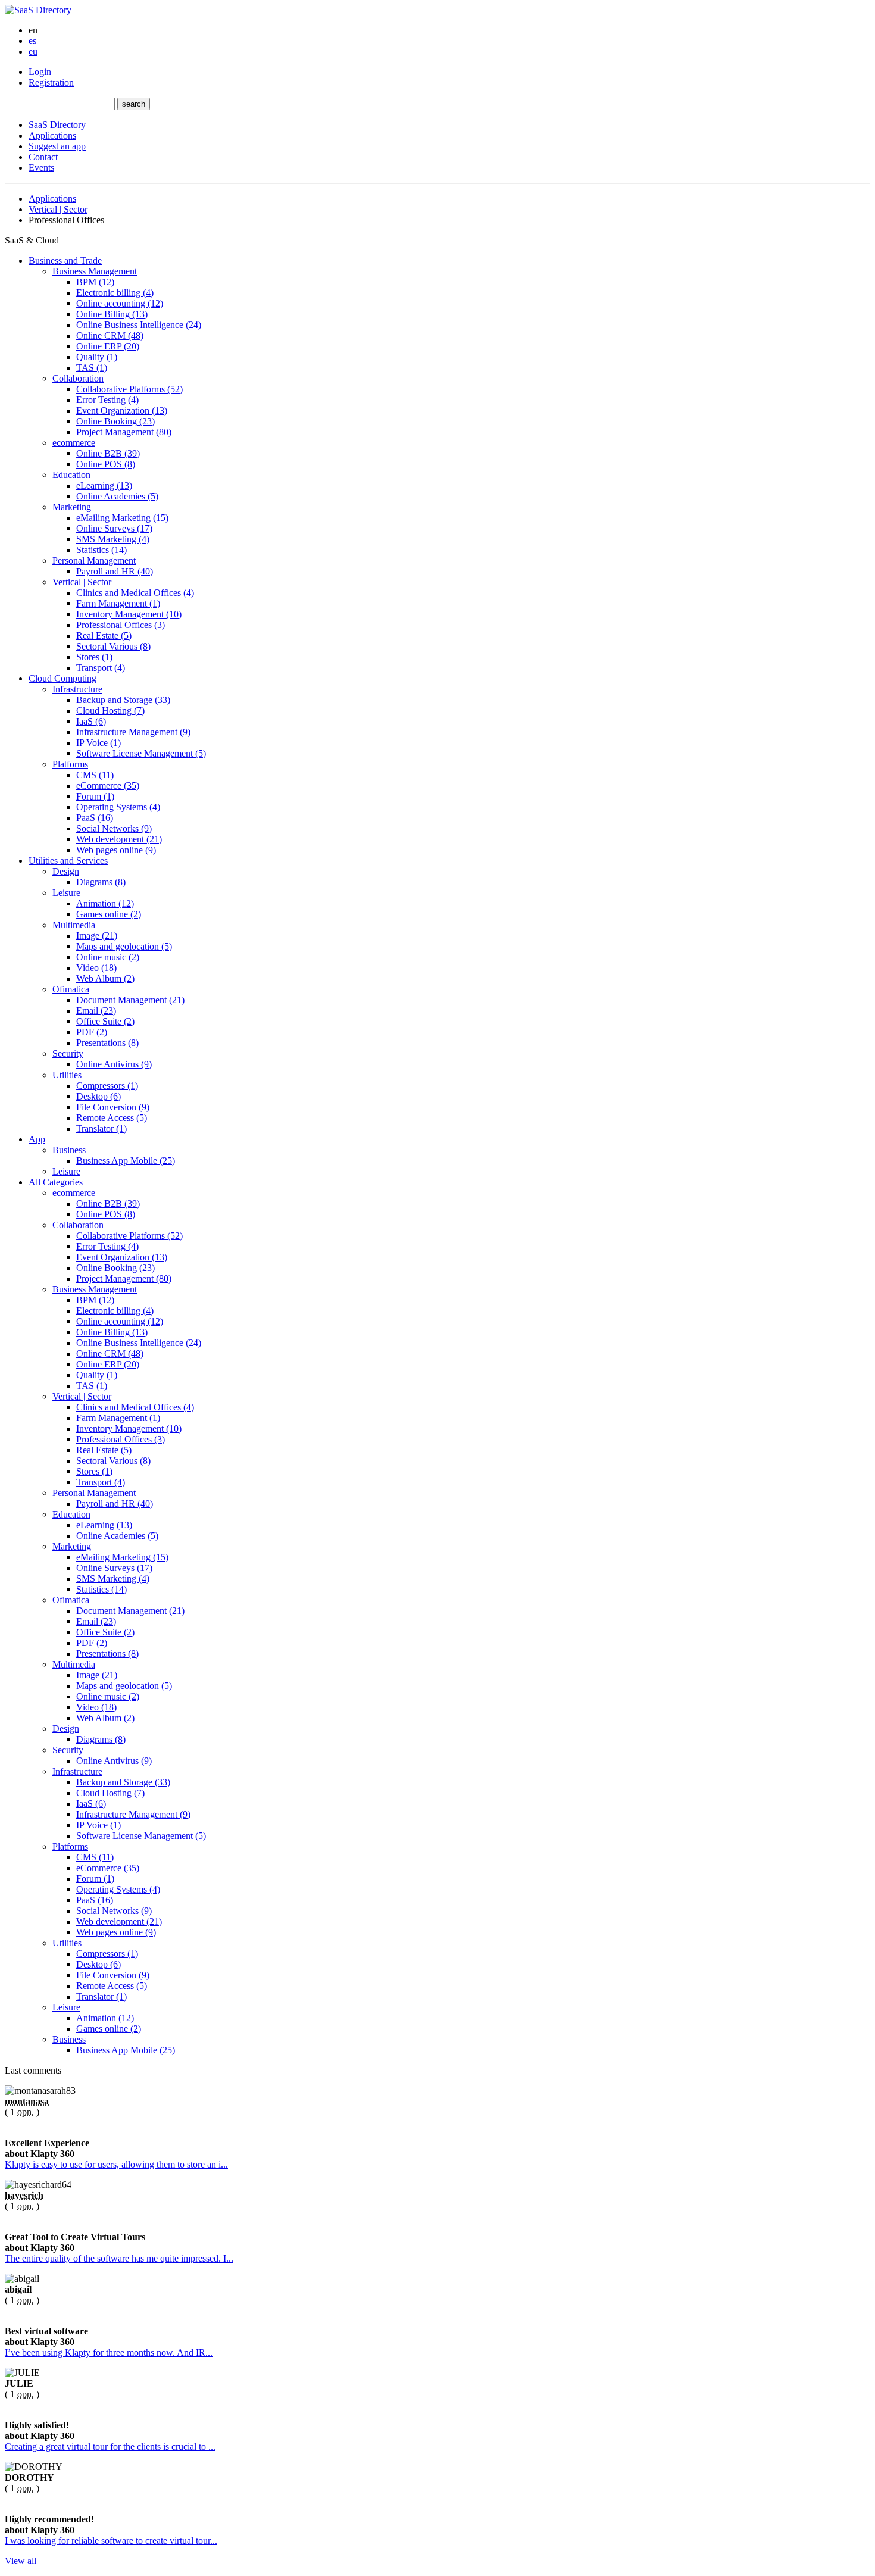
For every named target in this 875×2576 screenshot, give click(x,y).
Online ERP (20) (108, 346)
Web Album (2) (105, 978)
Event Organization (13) (122, 410)
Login (40, 72)
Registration (51, 82)
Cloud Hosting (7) (110, 711)
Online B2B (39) (108, 453)
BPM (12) (95, 282)
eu (33, 51)
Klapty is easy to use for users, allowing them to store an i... (116, 2164)
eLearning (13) (104, 485)
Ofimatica (71, 989)
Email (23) (96, 1011)
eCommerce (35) (108, 786)
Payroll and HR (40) (115, 571)
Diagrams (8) (101, 882)
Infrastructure (77, 689)
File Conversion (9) (113, 1107)
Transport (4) (101, 668)
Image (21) (97, 936)
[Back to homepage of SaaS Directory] (38, 10)
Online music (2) (108, 957)
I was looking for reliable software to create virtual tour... (111, 2541)
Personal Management (94, 561)
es (32, 41)
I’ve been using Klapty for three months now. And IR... (109, 2352)
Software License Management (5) (141, 753)
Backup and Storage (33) (123, 700)
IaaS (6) (91, 721)
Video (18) (96, 968)
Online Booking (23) (115, 421)
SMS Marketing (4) (113, 539)
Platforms (70, 764)
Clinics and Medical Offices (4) (135, 593)
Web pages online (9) (116, 850)
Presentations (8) (107, 1043)
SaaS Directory (57, 125)
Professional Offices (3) (121, 625)
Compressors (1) (107, 1086)
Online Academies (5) (117, 496)
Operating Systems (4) (118, 807)
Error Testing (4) (107, 400)
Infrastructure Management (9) (133, 732)
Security (68, 1053)
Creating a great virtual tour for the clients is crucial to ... (110, 2447)
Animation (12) (105, 903)
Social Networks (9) (114, 828)
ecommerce (74, 443)
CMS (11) (95, 775)
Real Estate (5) (104, 636)
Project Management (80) (124, 432)
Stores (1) (94, 657)
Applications (52, 135)
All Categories (56, 1182)
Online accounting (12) (120, 303)
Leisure (66, 893)
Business (69, 1150)
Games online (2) (109, 914)
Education (71, 475)
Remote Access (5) (112, 1118)
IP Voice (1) (99, 743)
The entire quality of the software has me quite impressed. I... (119, 2258)
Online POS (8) (106, 464)
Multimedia (74, 925)
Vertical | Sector (58, 209)
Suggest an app (57, 146)
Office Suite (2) (105, 1021)
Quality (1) (97, 357)
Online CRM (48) (110, 335)
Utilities (67, 1075)
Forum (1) (95, 796)
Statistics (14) (101, 550)
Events (41, 168)
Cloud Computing (62, 678)
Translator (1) (101, 1128)
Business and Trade (65, 260)
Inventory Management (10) (129, 614)
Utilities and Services (68, 861)
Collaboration (78, 378)
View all (21, 2561)
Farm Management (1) (118, 603)
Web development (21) (119, 839)
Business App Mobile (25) (126, 1161)
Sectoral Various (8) (113, 646)
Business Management (95, 271)
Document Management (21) (130, 1000)
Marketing (72, 507)
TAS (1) (92, 368)
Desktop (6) (99, 1096)
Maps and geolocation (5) (124, 946)
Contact (43, 157)
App (37, 1139)
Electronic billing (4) (115, 293)
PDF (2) (92, 1032)
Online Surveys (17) (114, 528)
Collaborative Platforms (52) (129, 389)
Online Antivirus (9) (114, 1064)
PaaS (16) (95, 818)
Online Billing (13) (112, 314)
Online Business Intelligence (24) (139, 325)
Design (66, 871)
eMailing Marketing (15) (122, 518)
